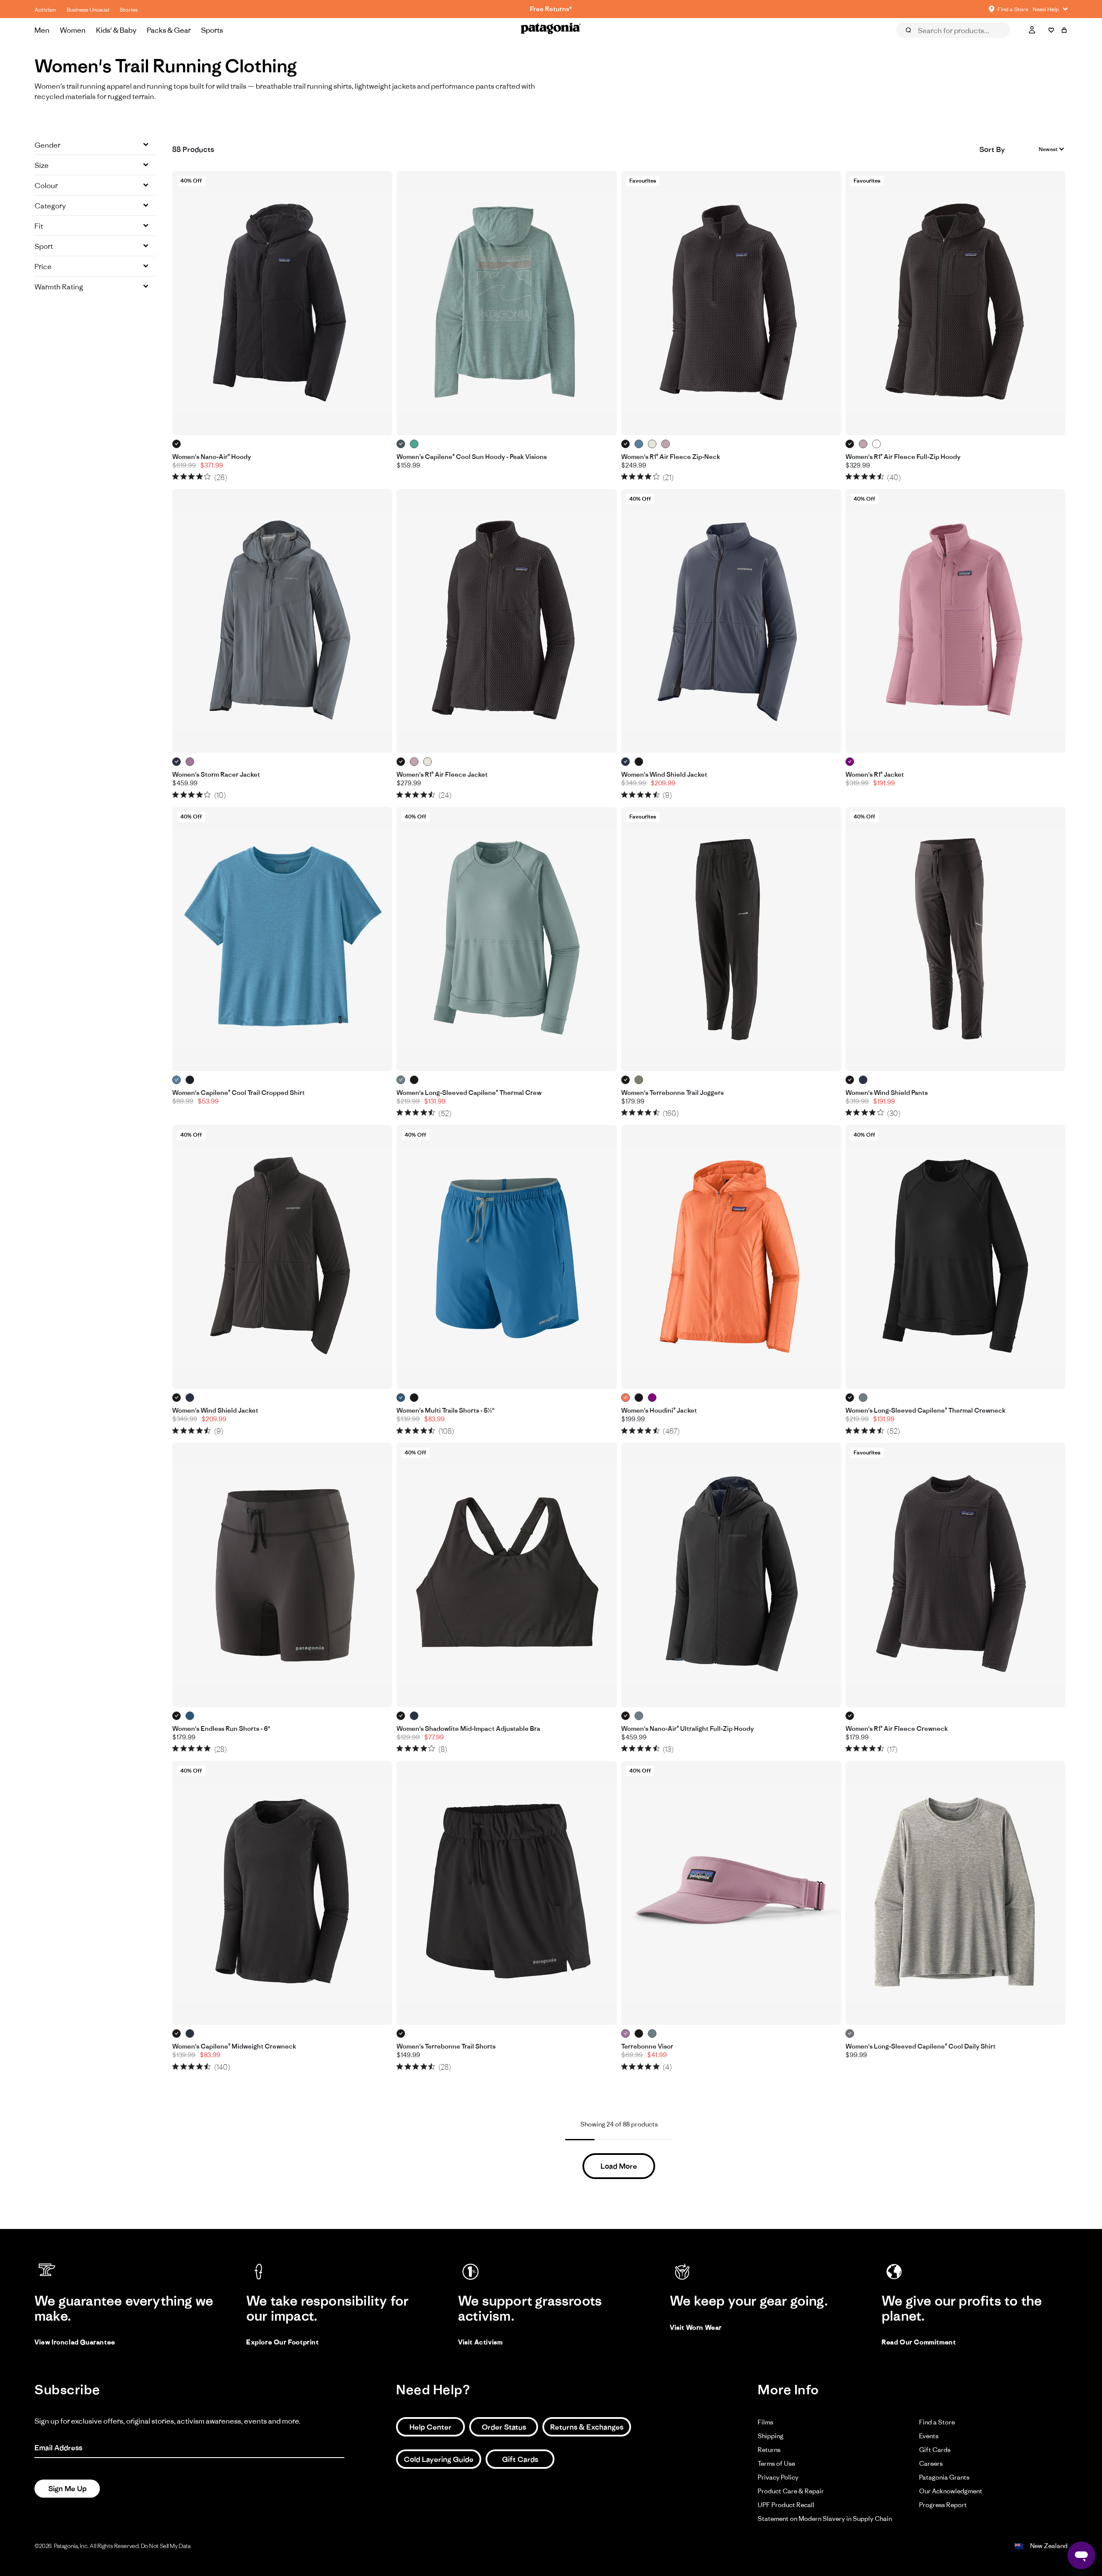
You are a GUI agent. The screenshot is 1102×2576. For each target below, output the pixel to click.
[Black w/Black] (639, 1398)
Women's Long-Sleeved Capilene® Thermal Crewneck (926, 1410)
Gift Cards (520, 2459)
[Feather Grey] (850, 2034)
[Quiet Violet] (666, 444)
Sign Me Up (67, 2489)
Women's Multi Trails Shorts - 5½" (445, 1410)
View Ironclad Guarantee (75, 2342)
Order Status (504, 2427)
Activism (45, 10)
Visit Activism (480, 2342)
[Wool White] (652, 444)
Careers (931, 2463)
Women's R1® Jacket (875, 775)
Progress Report (943, 2505)
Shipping (771, 2436)
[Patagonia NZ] (551, 30)
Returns (769, 2450)
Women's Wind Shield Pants (887, 1093)
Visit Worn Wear (696, 2327)
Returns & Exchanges (587, 2427)
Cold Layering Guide (439, 2459)
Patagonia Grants (944, 2477)
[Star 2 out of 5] (184, 476)
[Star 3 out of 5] (191, 476)
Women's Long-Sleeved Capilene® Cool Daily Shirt (921, 2046)
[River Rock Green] (639, 1080)
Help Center (430, 2427)
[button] (95, 145)
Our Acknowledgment (951, 2491)
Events (929, 2436)
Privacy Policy (778, 2477)
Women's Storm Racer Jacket (216, 775)
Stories (129, 10)
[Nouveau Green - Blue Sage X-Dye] (401, 444)
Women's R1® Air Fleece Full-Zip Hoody (903, 457)
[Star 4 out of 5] (200, 476)
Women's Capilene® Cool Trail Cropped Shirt (238, 1093)
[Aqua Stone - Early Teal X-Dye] (414, 444)
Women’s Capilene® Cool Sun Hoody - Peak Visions (472, 457)
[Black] (177, 444)
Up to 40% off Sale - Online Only (551, 9)
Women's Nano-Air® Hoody (212, 457)
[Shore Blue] (639, 444)
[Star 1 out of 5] (175, 476)
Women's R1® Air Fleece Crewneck (897, 1729)
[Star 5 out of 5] (207, 476)
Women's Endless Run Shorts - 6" (221, 1729)
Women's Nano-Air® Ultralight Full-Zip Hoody (687, 1729)
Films (765, 2422)
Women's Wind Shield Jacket (664, 775)
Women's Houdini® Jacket (659, 1410)
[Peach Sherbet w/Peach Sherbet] (626, 1398)
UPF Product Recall (786, 2505)
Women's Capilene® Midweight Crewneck (234, 2046)
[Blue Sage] (401, 1080)
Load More (619, 2166)
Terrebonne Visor (647, 2046)
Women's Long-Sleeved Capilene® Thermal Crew (469, 1093)
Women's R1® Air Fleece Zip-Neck (671, 457)
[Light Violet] (190, 762)
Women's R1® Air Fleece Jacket (442, 775)
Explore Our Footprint (283, 2342)
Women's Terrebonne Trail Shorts (446, 2046)
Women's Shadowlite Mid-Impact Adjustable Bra (468, 1729)
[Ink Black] (190, 1080)
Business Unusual (88, 10)
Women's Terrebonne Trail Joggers (672, 1093)
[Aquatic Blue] (401, 1398)
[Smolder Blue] (177, 762)
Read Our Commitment (919, 2342)
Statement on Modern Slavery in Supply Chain (825, 2519)
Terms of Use (776, 2463)
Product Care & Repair (791, 2491)
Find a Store (937, 2422)
